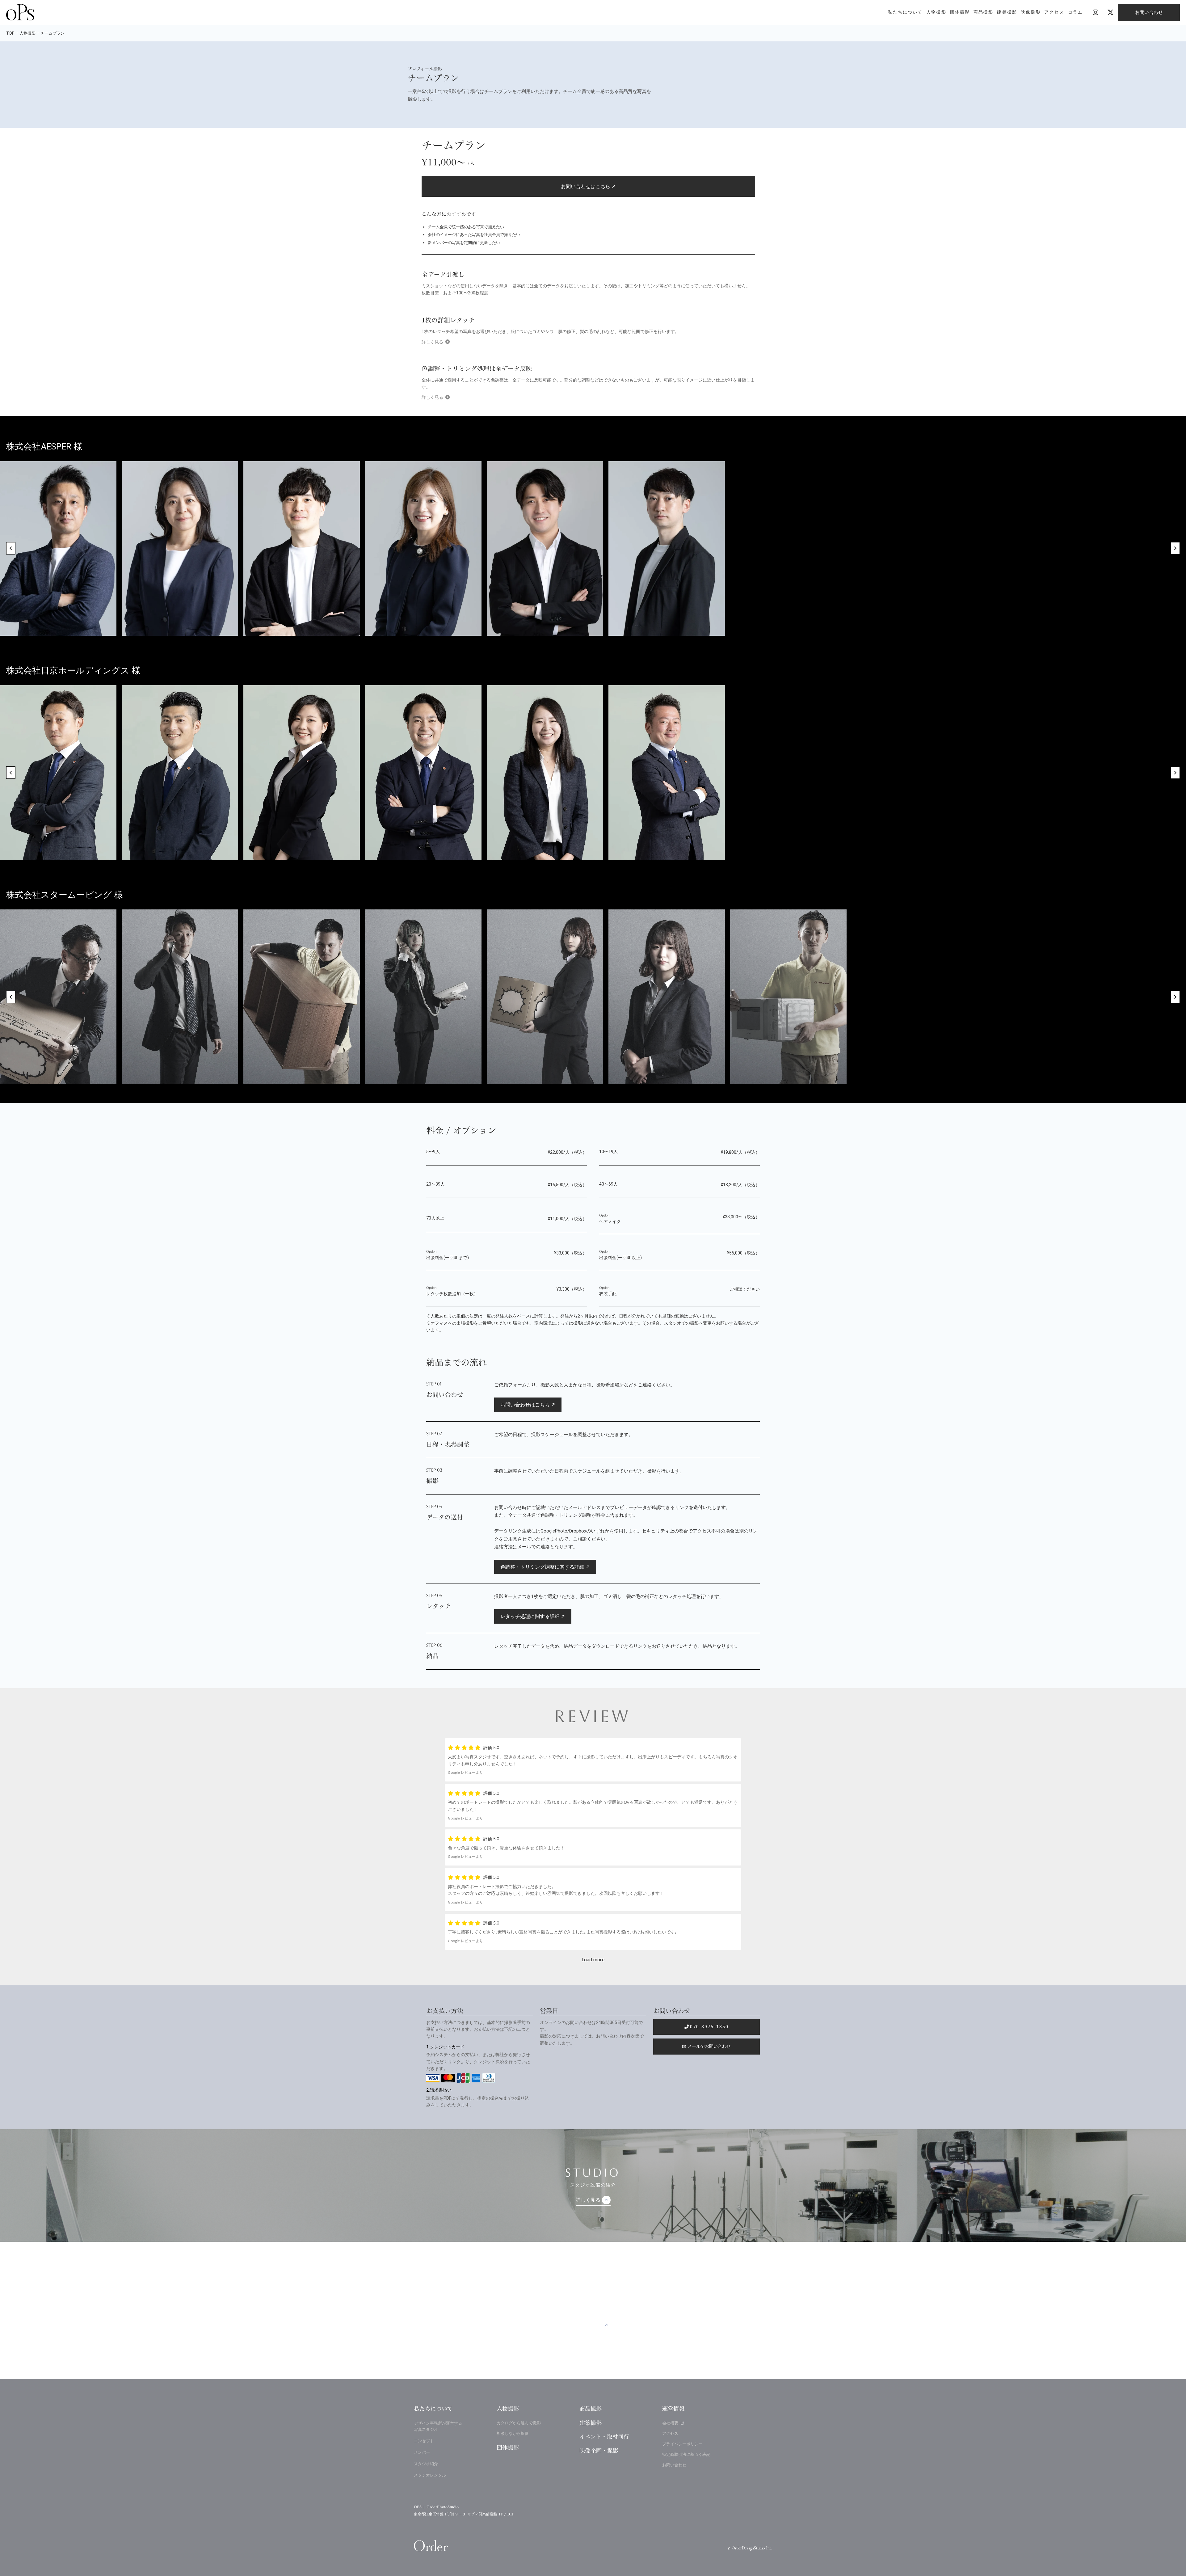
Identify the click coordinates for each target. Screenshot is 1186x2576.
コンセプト (424, 2441)
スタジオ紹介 (426, 2464)
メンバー (422, 2452)
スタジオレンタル (430, 2475)
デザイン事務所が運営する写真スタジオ (438, 2426)
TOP (10, 33)
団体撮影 (508, 2448)
